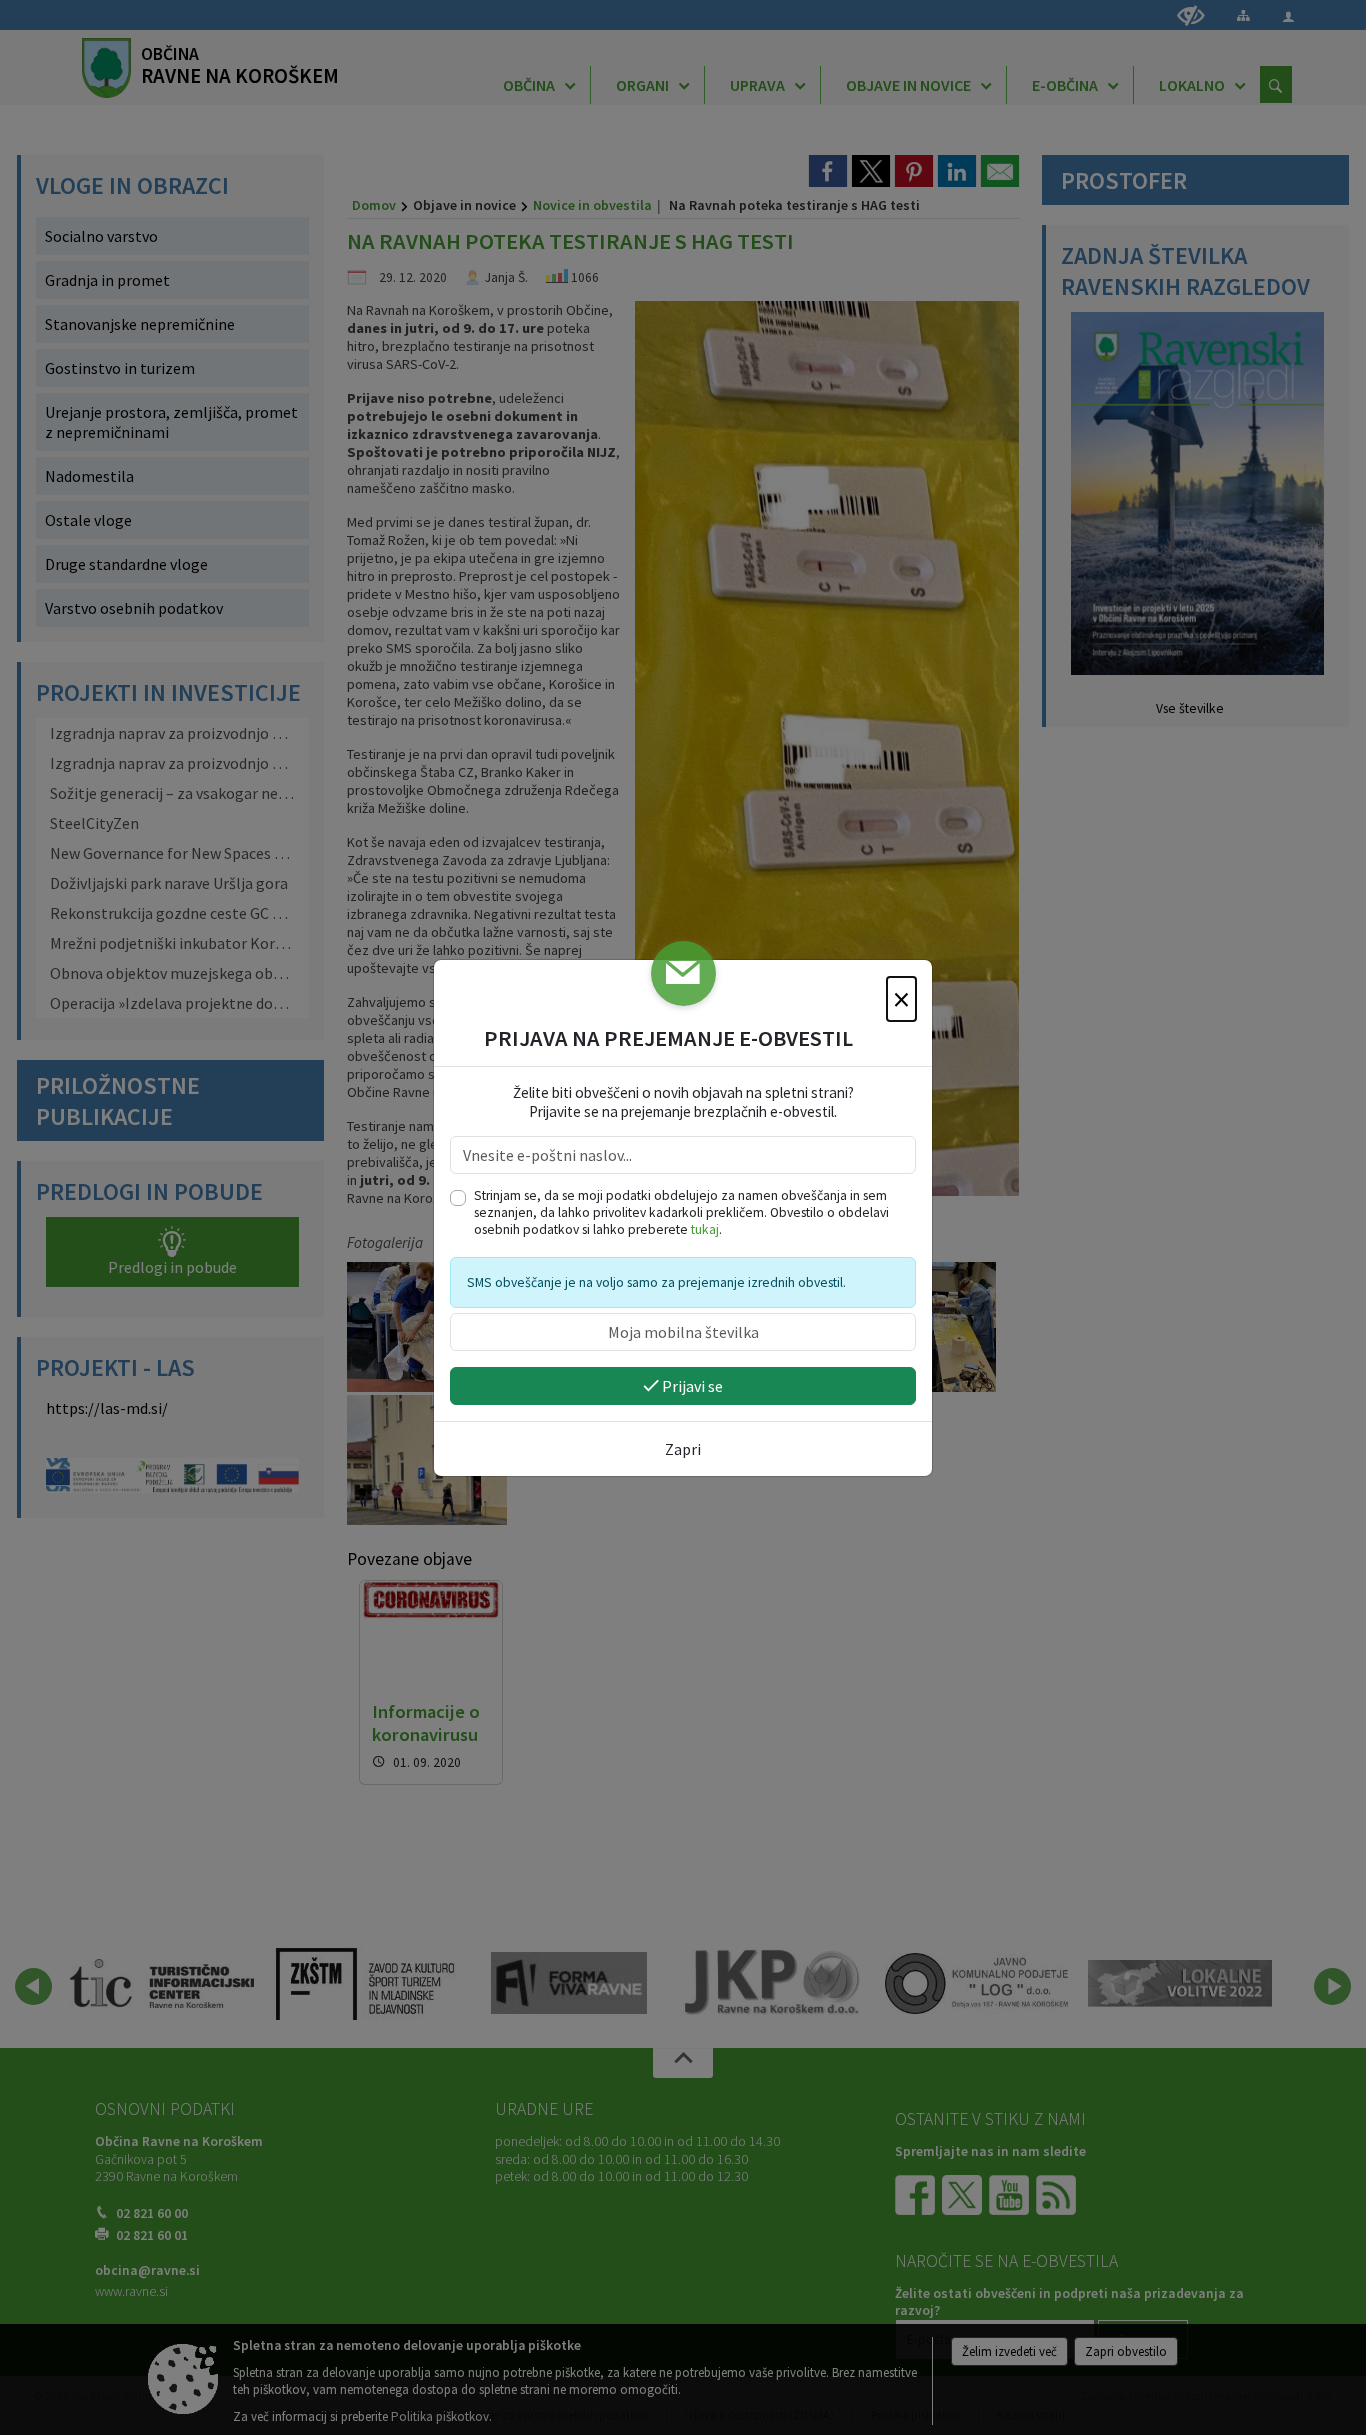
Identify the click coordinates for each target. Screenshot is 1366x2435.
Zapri (683, 1449)
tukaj (705, 1229)
